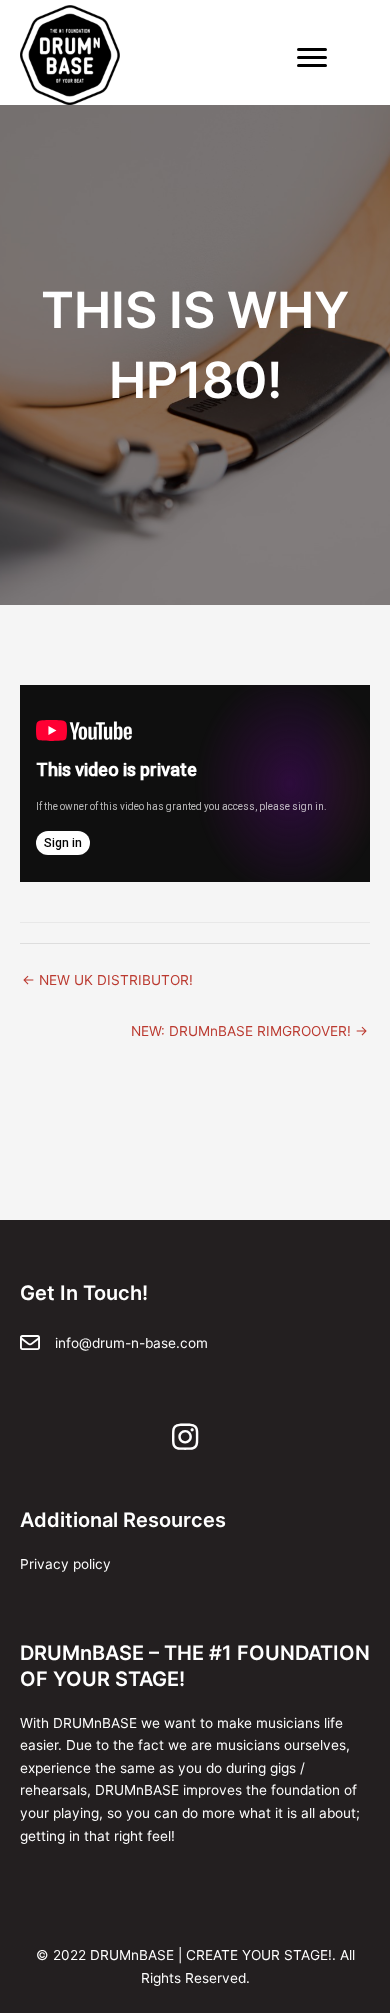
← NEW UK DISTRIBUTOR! (107, 980)
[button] (185, 1437)
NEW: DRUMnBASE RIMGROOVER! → (249, 1031)
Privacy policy (65, 1564)
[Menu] (312, 58)
